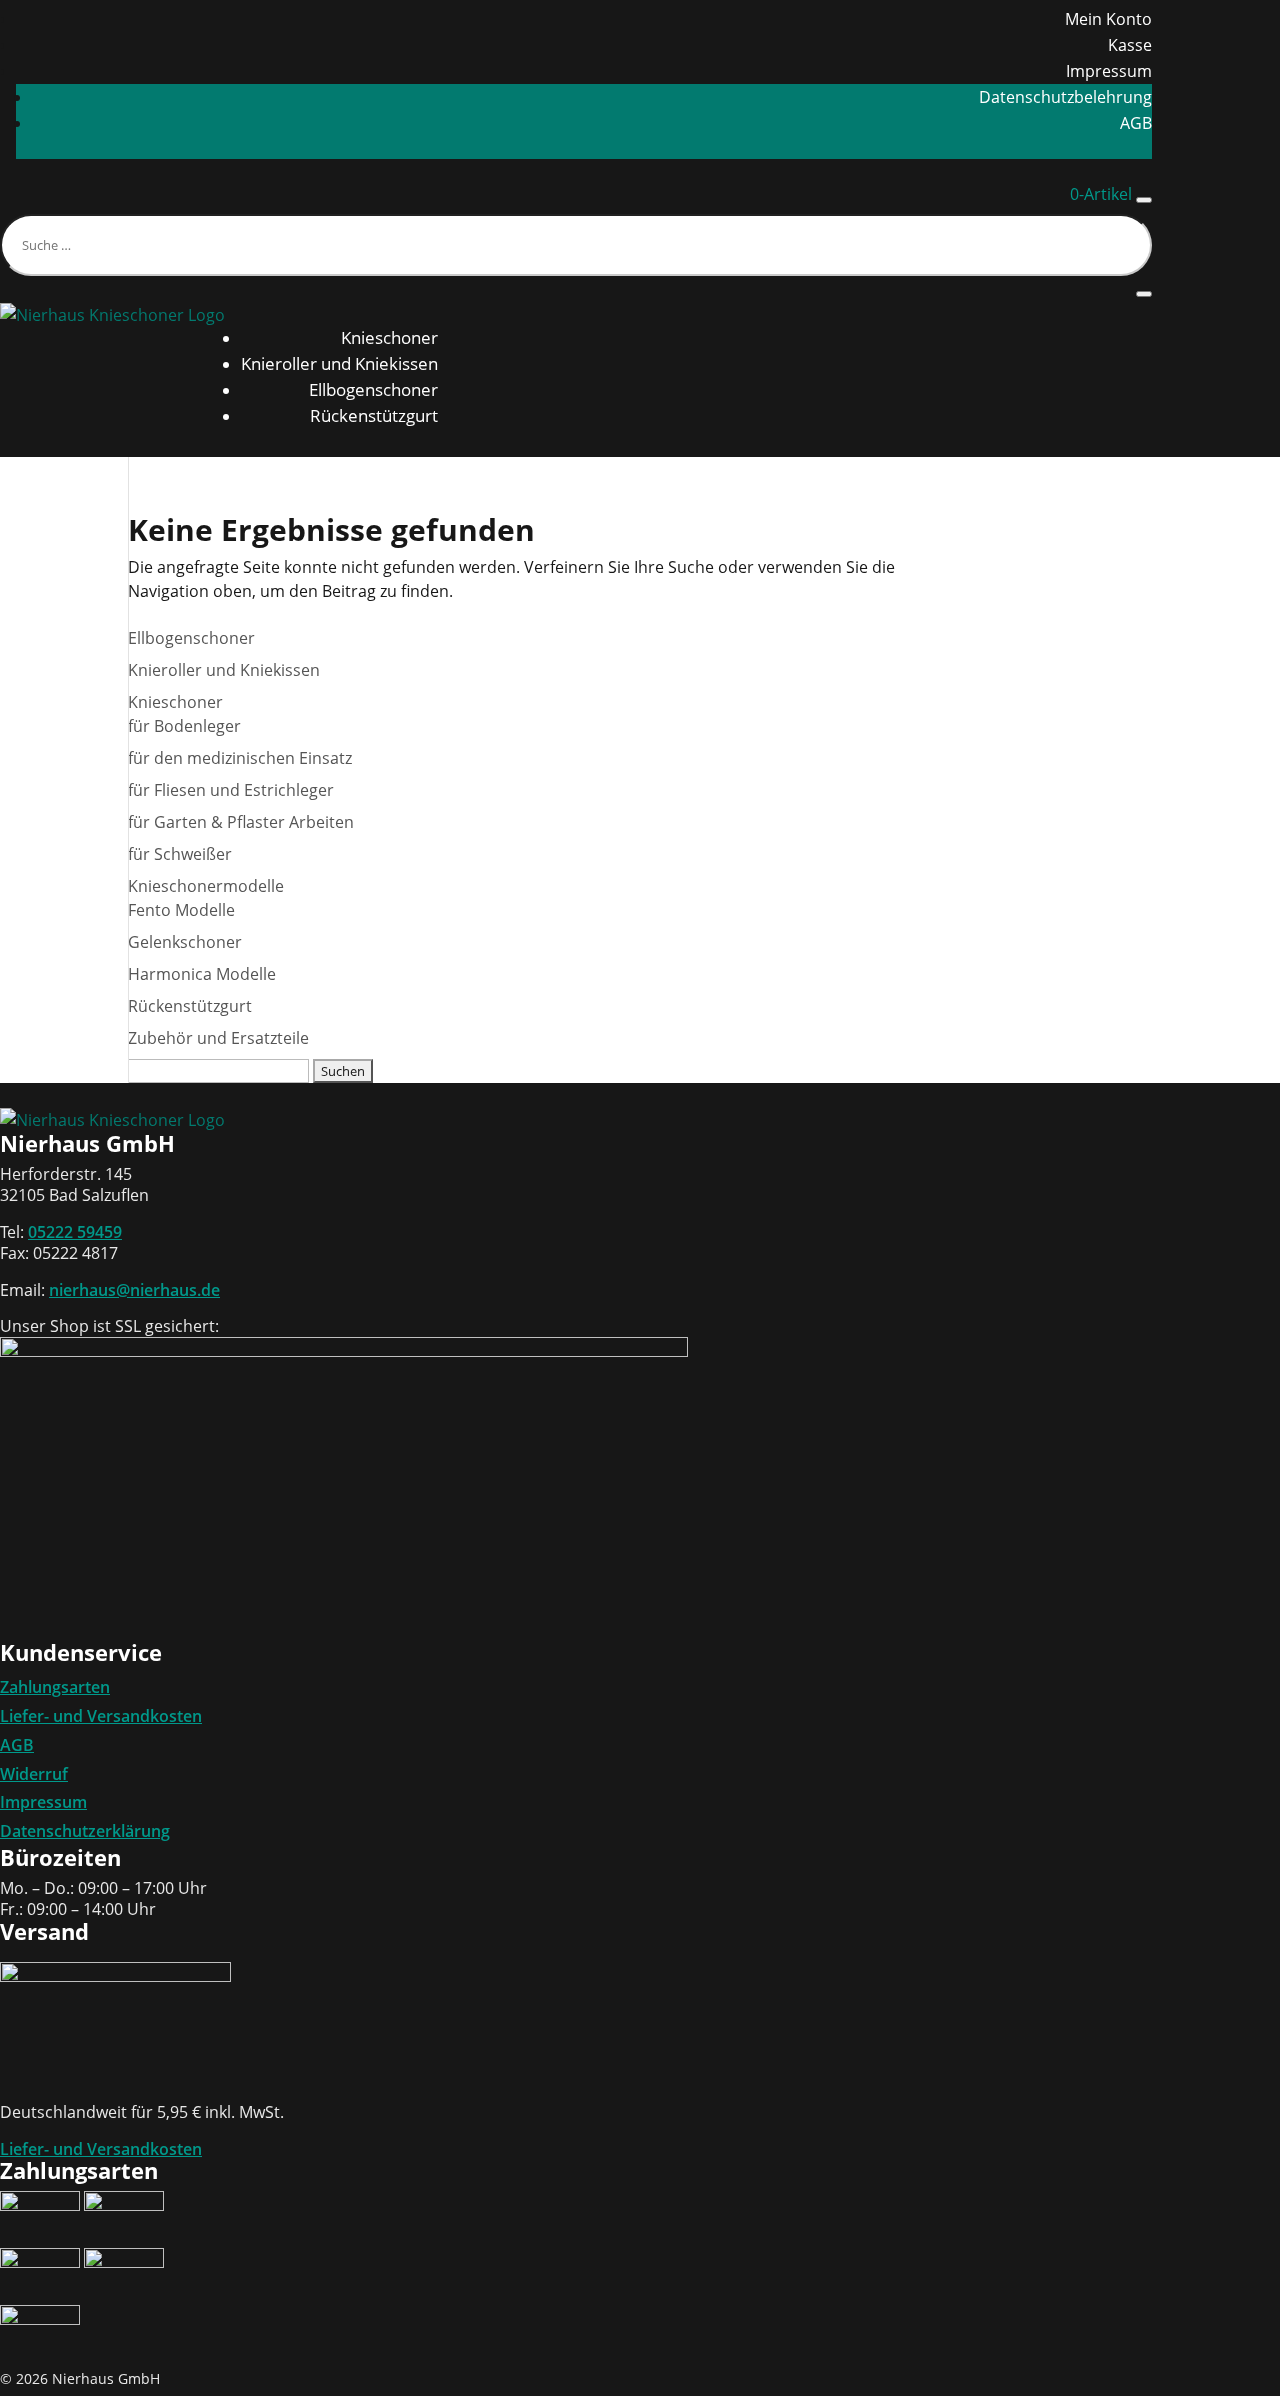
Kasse (1130, 45)
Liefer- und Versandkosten (101, 1716)
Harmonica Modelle (202, 974)
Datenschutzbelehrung (1065, 97)
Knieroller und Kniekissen (339, 363)
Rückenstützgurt (374, 415)
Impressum (1109, 71)
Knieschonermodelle (206, 886)
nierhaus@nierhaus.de (134, 1290)
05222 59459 (75, 1232)
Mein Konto (1108, 19)
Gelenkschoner (185, 942)
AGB (1136, 123)
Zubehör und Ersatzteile (218, 1038)
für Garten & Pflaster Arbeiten (241, 822)
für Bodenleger (184, 726)
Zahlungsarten (55, 1687)
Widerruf (34, 1774)
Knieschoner (389, 337)
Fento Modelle (181, 910)
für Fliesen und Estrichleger (231, 790)
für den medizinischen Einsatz (240, 758)
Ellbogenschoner (373, 389)
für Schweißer (180, 854)
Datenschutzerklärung (85, 1831)
